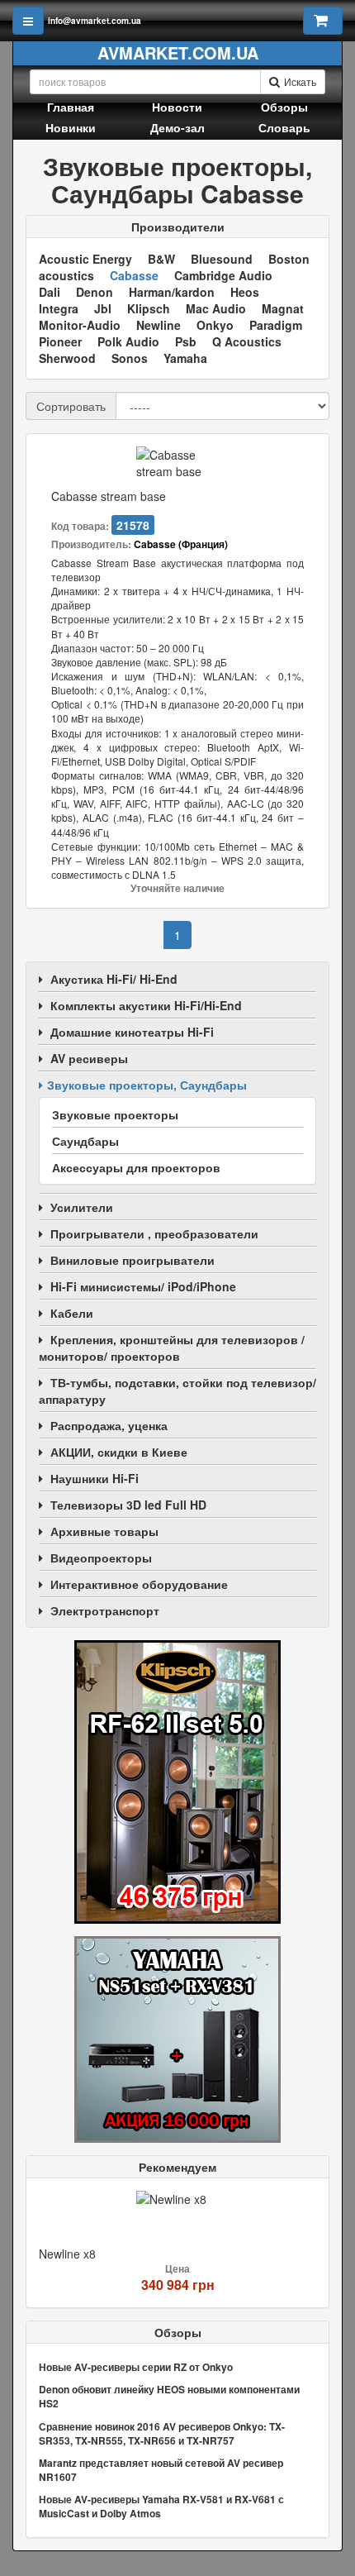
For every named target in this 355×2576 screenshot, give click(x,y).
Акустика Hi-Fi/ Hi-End (114, 979)
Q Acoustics (247, 341)
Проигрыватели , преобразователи (154, 1233)
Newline (159, 325)
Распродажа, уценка (109, 1425)
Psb (186, 341)
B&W (161, 259)
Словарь (284, 127)
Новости (177, 107)
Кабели (72, 1313)
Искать (300, 81)
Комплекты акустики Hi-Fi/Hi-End (146, 1005)
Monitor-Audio (80, 325)
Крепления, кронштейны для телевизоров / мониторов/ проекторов (172, 1348)
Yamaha (185, 358)
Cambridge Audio (223, 275)
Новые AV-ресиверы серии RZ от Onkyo (136, 2367)
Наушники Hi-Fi (95, 1478)
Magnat (283, 308)
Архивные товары (104, 1531)
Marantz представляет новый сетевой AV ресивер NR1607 (161, 2470)
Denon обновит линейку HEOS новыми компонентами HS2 (169, 2396)
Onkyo (215, 325)
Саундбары (85, 1141)
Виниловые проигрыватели (133, 1260)
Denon (95, 292)
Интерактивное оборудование (139, 1584)
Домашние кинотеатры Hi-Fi (132, 1032)
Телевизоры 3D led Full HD (128, 1505)
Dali (50, 292)
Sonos (130, 358)
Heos (245, 292)
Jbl (103, 308)
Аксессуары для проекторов (136, 1167)
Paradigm (276, 325)
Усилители (82, 1207)
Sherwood (67, 358)
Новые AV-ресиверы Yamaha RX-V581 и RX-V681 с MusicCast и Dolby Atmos (161, 2506)
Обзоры (284, 107)
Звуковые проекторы (115, 1114)
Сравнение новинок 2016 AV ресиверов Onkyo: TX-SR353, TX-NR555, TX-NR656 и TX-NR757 (162, 2433)
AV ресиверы (89, 1058)
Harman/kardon (172, 292)
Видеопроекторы (101, 1558)
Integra (59, 308)
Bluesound (222, 259)
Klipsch (149, 308)
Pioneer (60, 341)
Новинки (71, 127)
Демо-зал (177, 127)
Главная (71, 107)
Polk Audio (128, 341)
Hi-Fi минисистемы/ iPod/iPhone (143, 1286)
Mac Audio (216, 308)
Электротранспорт (105, 1610)
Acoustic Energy (85, 259)
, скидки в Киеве (119, 1452)
